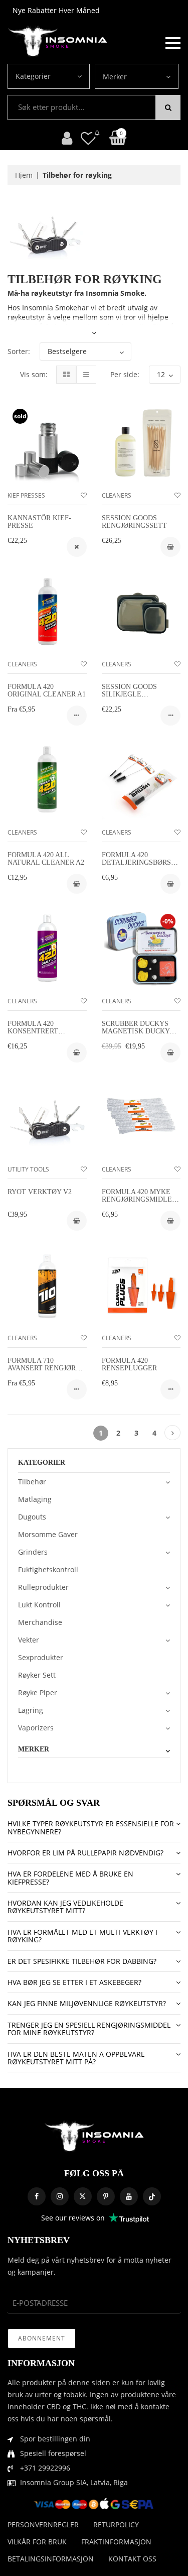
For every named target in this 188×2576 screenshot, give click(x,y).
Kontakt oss (132, 2559)
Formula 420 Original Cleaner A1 (47, 690)
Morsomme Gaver (48, 1534)
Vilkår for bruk (37, 2542)
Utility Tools (28, 1169)
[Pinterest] (106, 2196)
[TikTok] (152, 2196)
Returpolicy (116, 2525)
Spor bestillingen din (55, 2439)
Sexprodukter (41, 1657)
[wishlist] (84, 495)
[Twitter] (83, 2196)
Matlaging (35, 1499)
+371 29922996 (45, 2468)
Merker (115, 77)
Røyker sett (37, 1675)
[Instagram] (60, 2196)
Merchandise (40, 1622)
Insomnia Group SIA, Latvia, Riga (74, 2482)
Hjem (24, 175)
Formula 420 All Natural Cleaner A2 (46, 859)
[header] (88, 138)
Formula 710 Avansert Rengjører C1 (46, 1368)
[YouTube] (129, 2196)
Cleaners (117, 495)
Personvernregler (43, 2525)
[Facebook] (37, 2196)
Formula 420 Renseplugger (129, 1364)
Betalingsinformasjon (51, 2559)
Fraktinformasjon (116, 2542)
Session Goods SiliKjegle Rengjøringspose (134, 694)
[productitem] (77, 547)
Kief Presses (26, 495)
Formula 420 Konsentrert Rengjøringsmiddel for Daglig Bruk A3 (45, 1035)
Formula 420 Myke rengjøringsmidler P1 (139, 1200)
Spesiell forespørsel (53, 2453)
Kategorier (33, 76)
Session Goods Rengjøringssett (134, 522)
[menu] (173, 42)
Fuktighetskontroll (48, 1569)
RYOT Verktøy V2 (40, 1192)
